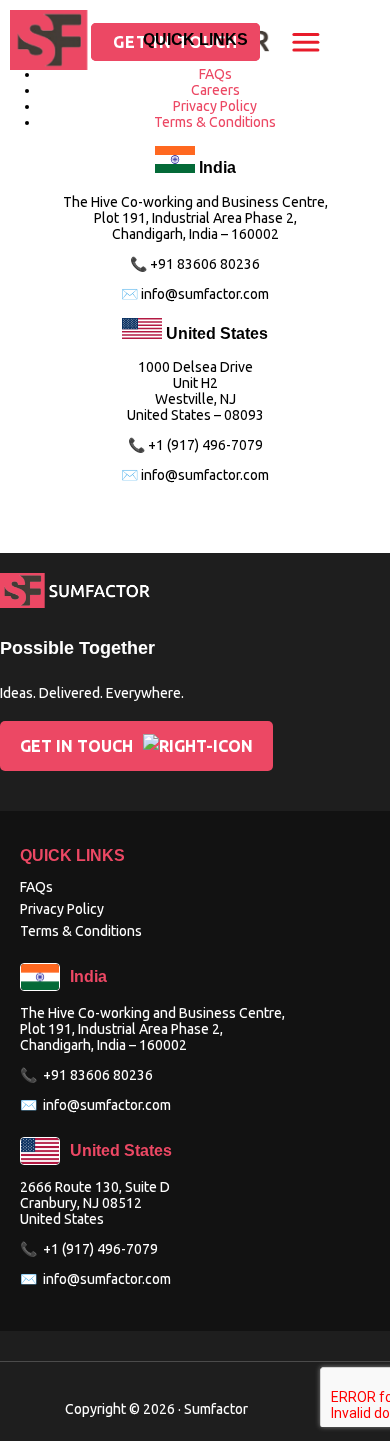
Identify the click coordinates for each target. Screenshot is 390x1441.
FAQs (215, 74)
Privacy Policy (215, 106)
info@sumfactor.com (107, 1105)
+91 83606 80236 (98, 1075)
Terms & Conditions (215, 122)
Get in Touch (76, 746)
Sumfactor (216, 1409)
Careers (215, 90)
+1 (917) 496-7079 (100, 1249)
